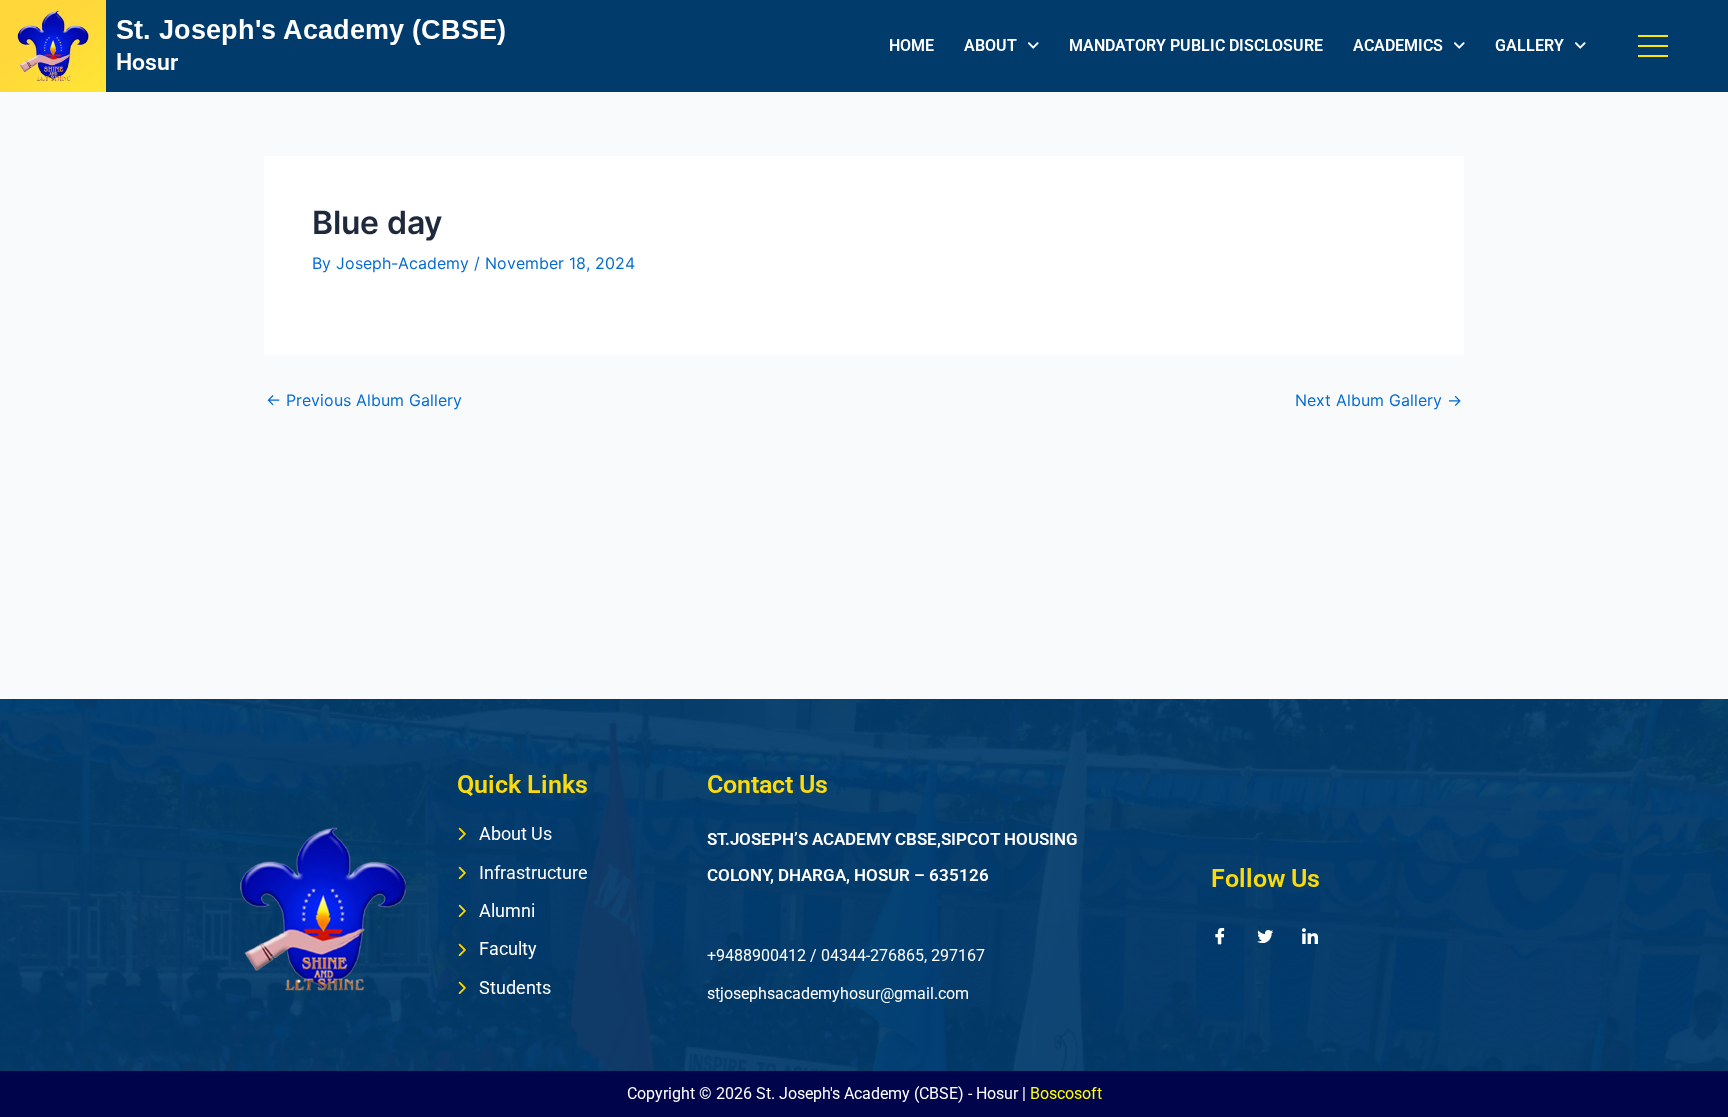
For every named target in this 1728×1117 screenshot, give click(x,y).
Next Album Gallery (1378, 400)
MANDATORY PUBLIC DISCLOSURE (1196, 45)
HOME (911, 45)
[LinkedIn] (1310, 936)
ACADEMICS (1398, 45)
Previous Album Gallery (364, 400)
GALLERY (1529, 45)
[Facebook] (1220, 936)
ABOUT (990, 45)
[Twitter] (1265, 936)
